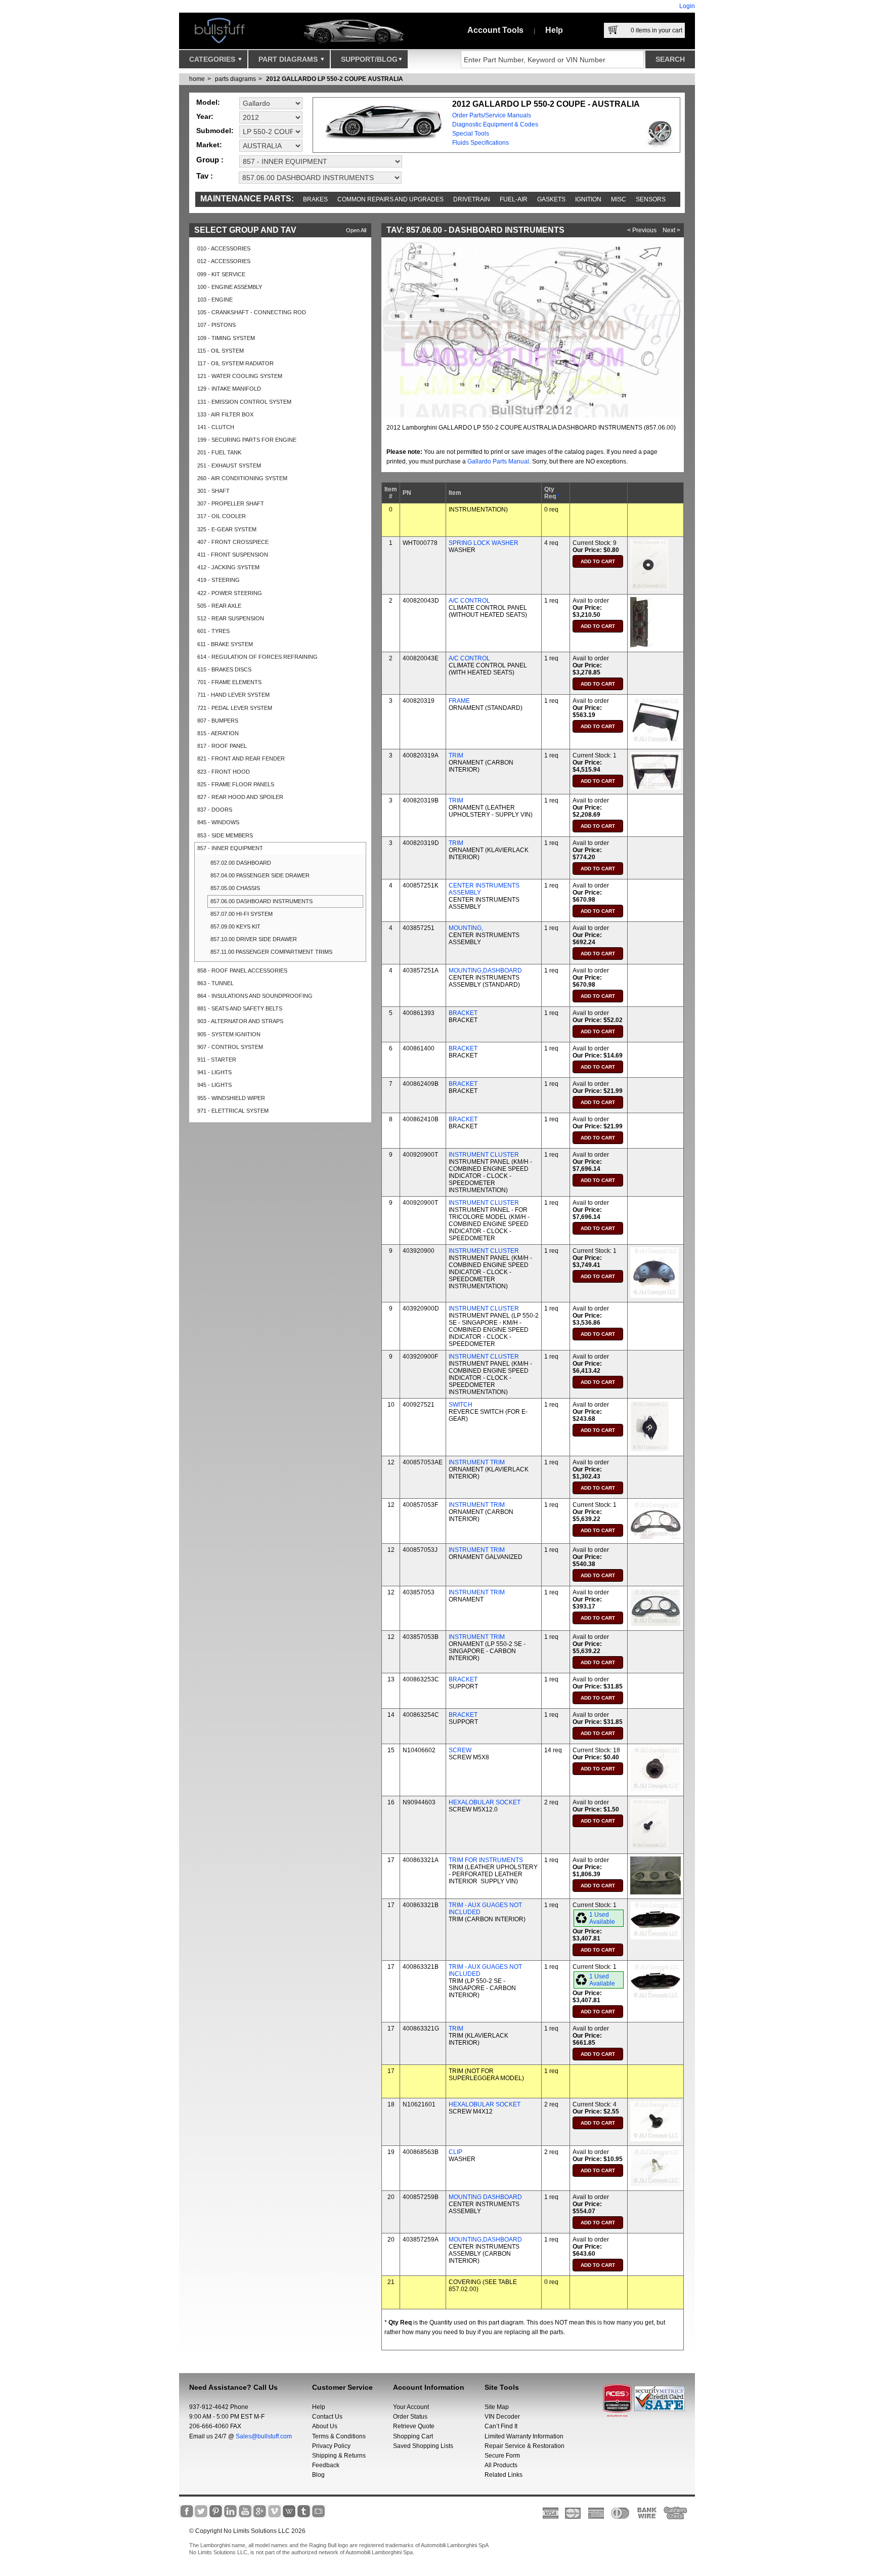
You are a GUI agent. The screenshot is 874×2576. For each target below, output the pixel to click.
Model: (208, 102)
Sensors (651, 199)
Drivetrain (472, 199)
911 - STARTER (217, 1060)
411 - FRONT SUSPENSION (233, 555)
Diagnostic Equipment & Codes (495, 124)
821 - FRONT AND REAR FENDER (241, 758)
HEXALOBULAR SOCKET (485, 1802)
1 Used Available (602, 1918)
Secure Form (502, 2456)
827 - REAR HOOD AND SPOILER (240, 797)
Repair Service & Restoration (525, 2446)
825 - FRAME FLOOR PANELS (236, 784)
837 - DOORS (215, 810)
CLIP (455, 2152)
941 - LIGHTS (214, 1072)
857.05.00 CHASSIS (235, 888)
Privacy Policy (331, 2446)
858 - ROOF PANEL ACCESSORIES (242, 970)
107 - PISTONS (216, 325)
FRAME (459, 701)
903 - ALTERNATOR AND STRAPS (240, 1021)
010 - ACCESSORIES (224, 248)
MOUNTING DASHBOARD (485, 2197)
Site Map (497, 2407)
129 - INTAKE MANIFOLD (229, 389)
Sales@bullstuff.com (264, 2436)
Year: (205, 116)
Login (687, 6)
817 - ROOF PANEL (222, 746)
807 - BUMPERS (218, 721)
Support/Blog (369, 59)
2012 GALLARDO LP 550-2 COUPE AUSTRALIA (335, 79)
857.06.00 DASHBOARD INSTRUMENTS (261, 901)
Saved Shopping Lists (423, 2446)
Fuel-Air (514, 199)
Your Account (411, 2407)
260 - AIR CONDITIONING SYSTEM (242, 478)
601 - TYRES (213, 631)
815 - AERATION (218, 733)
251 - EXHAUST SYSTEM (229, 466)
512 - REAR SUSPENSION (231, 618)
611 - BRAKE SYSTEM (225, 644)
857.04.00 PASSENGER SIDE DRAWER (260, 875)
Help (554, 30)
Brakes (315, 199)
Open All (356, 230)
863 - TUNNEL (215, 983)
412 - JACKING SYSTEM (228, 567)
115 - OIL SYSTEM (221, 351)
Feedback (326, 2465)
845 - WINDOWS (218, 822)
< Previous (642, 230)
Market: (209, 145)
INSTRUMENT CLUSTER (484, 1155)
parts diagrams (235, 79)
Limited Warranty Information (524, 2436)
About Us (325, 2426)
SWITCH (461, 1405)
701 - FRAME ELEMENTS (229, 682)
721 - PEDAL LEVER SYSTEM (235, 708)
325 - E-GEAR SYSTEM (227, 529)
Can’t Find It (501, 2426)
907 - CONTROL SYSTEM (230, 1047)
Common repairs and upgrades (390, 199)
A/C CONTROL (469, 601)
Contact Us (327, 2417)
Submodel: (215, 131)
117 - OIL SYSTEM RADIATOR (235, 363)
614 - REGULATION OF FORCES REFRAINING (257, 657)
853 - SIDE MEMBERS (225, 835)
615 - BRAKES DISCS (224, 669)
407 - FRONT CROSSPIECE (233, 542)
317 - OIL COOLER (222, 516)
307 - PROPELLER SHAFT (231, 503)
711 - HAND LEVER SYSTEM (233, 695)
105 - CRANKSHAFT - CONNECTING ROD (252, 312)
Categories (213, 59)
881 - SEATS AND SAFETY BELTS (240, 1008)
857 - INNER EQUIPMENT (230, 848)
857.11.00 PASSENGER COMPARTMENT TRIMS (271, 952)
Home (197, 79)
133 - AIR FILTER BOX (225, 414)
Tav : (205, 176)
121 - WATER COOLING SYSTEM (240, 376)
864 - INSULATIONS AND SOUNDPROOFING (255, 996)
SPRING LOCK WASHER (484, 543)
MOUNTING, (466, 928)
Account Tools (495, 30)
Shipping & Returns (339, 2456)
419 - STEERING (219, 580)
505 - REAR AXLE (219, 606)
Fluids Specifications (480, 143)
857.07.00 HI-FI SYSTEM (242, 914)
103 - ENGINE (215, 300)
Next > (671, 230)
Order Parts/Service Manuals (492, 115)
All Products (501, 2465)
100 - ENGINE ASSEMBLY (230, 287)
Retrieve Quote (414, 2426)
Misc (619, 199)
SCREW (460, 1750)
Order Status (410, 2417)
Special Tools (471, 134)
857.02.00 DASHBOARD (241, 863)
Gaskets (551, 199)
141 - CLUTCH (216, 427)
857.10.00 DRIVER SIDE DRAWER (254, 939)
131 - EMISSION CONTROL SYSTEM (244, 402)
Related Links (504, 2475)
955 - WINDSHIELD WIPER (231, 1098)
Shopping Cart (413, 2436)
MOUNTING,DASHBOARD (485, 970)
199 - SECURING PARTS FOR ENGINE (247, 440)
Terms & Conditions (339, 2436)
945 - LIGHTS (214, 1085)
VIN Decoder (502, 2417)
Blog (318, 2475)
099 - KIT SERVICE (221, 274)
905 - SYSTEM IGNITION (229, 1034)
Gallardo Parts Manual (498, 461)
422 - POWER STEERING (230, 593)
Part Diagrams (289, 59)
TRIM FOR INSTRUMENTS (486, 1860)
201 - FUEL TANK (219, 452)
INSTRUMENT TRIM (477, 1462)
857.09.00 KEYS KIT (235, 926)
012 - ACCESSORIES (224, 261)
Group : (210, 160)
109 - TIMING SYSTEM (226, 338)
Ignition (588, 199)
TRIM (456, 755)
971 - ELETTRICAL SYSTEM (233, 1111)
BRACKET (463, 1013)
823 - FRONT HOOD (224, 772)
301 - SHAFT (213, 491)
